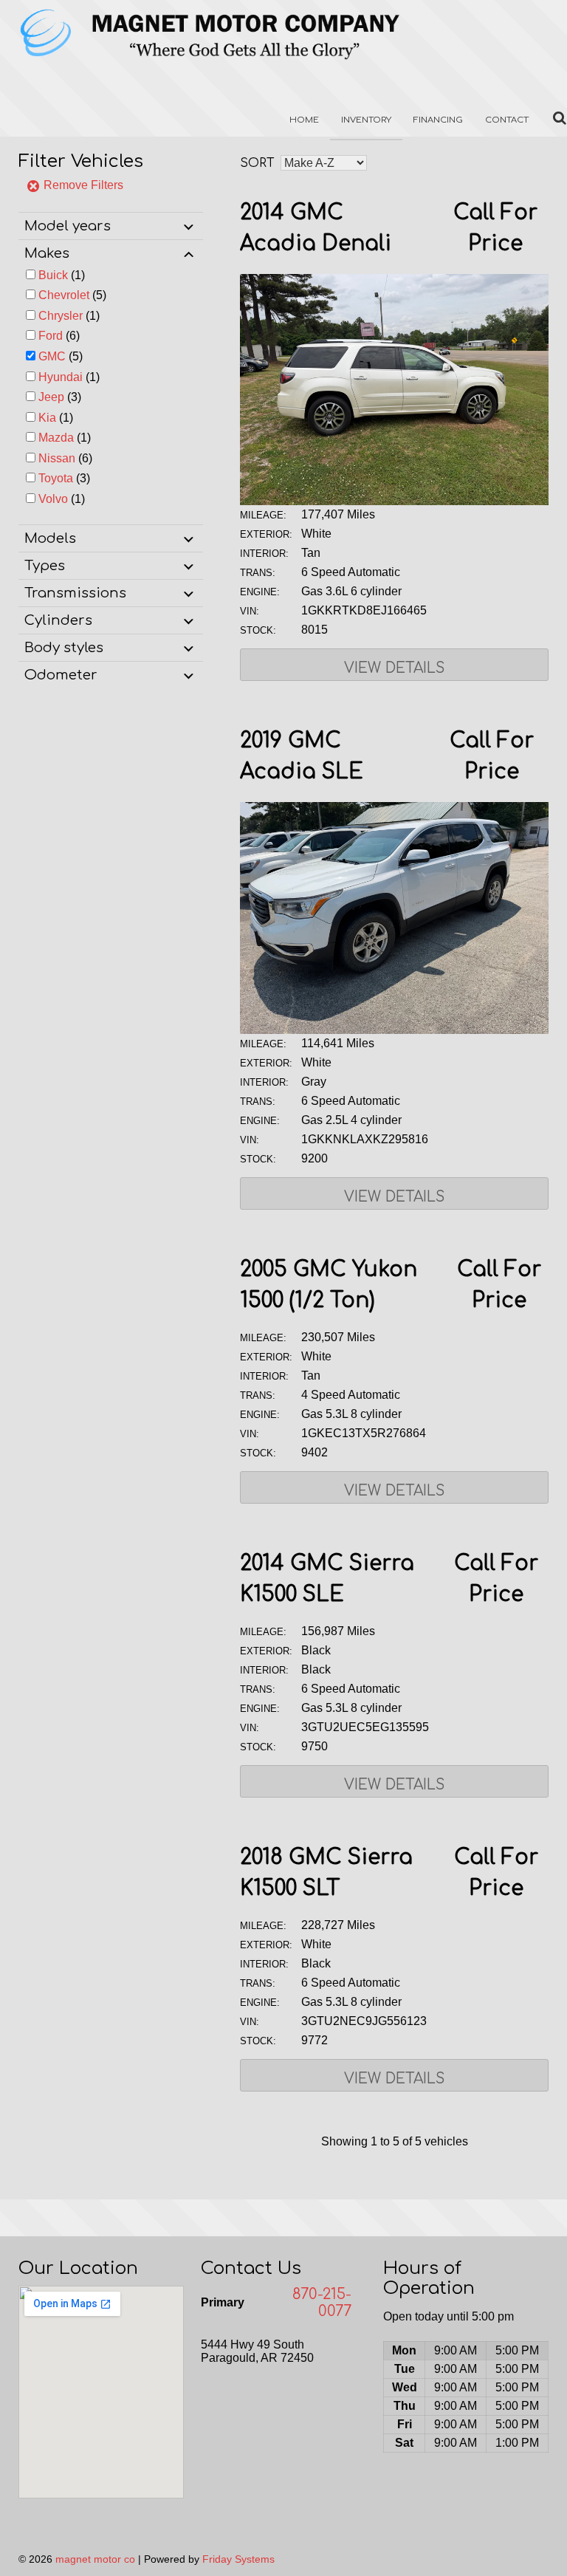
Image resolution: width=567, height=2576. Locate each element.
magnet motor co (95, 2559)
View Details (394, 668)
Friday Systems (238, 2559)
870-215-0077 (322, 2303)
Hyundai (61, 377)
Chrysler (61, 316)
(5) (72, 295)
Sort (257, 163)
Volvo (53, 499)
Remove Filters (82, 185)
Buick (53, 275)
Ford (51, 336)
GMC (52, 356)
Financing (438, 120)
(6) (59, 336)
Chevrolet (64, 295)
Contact (507, 120)
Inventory (366, 120)
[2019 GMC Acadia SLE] (394, 1030)
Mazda (56, 438)
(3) (60, 397)
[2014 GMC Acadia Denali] (394, 501)
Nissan (57, 458)
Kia (47, 418)
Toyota (56, 478)
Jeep (51, 397)
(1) (62, 275)
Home (304, 120)
